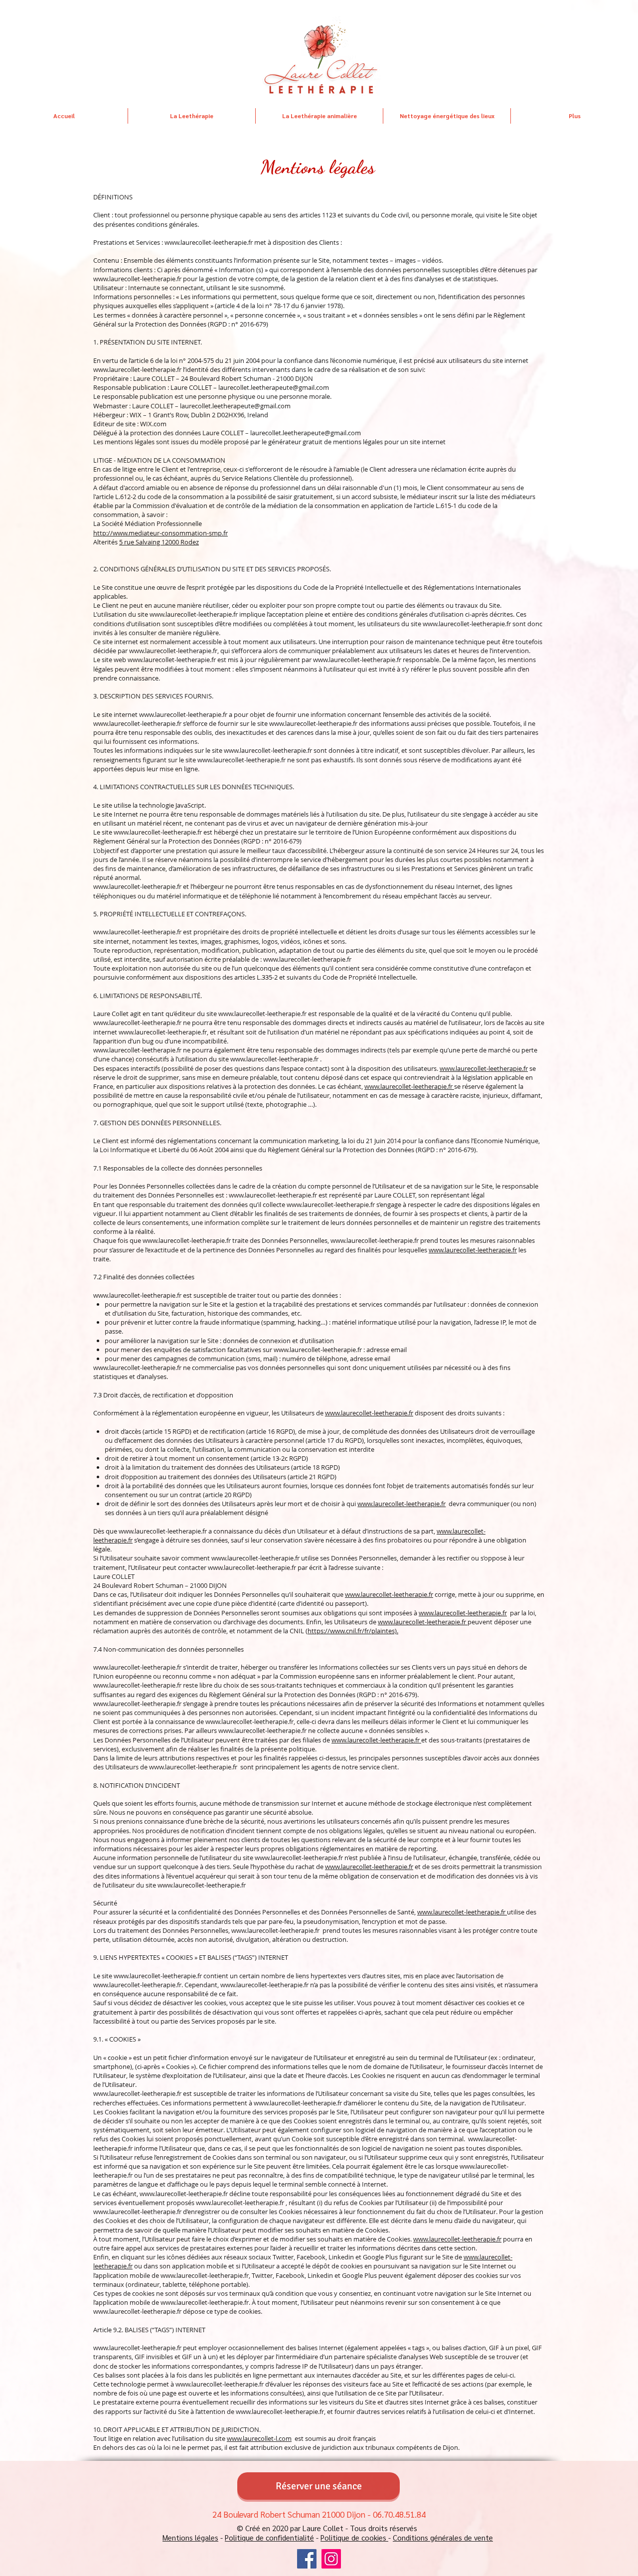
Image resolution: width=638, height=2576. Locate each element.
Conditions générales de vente (443, 2537)
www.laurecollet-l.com (259, 2438)
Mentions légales (190, 2537)
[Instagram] (331, 2559)
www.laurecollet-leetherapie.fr (137, 279)
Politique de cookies (354, 2537)
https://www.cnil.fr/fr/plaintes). (353, 1631)
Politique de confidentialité (269, 2537)
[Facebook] (307, 2559)
